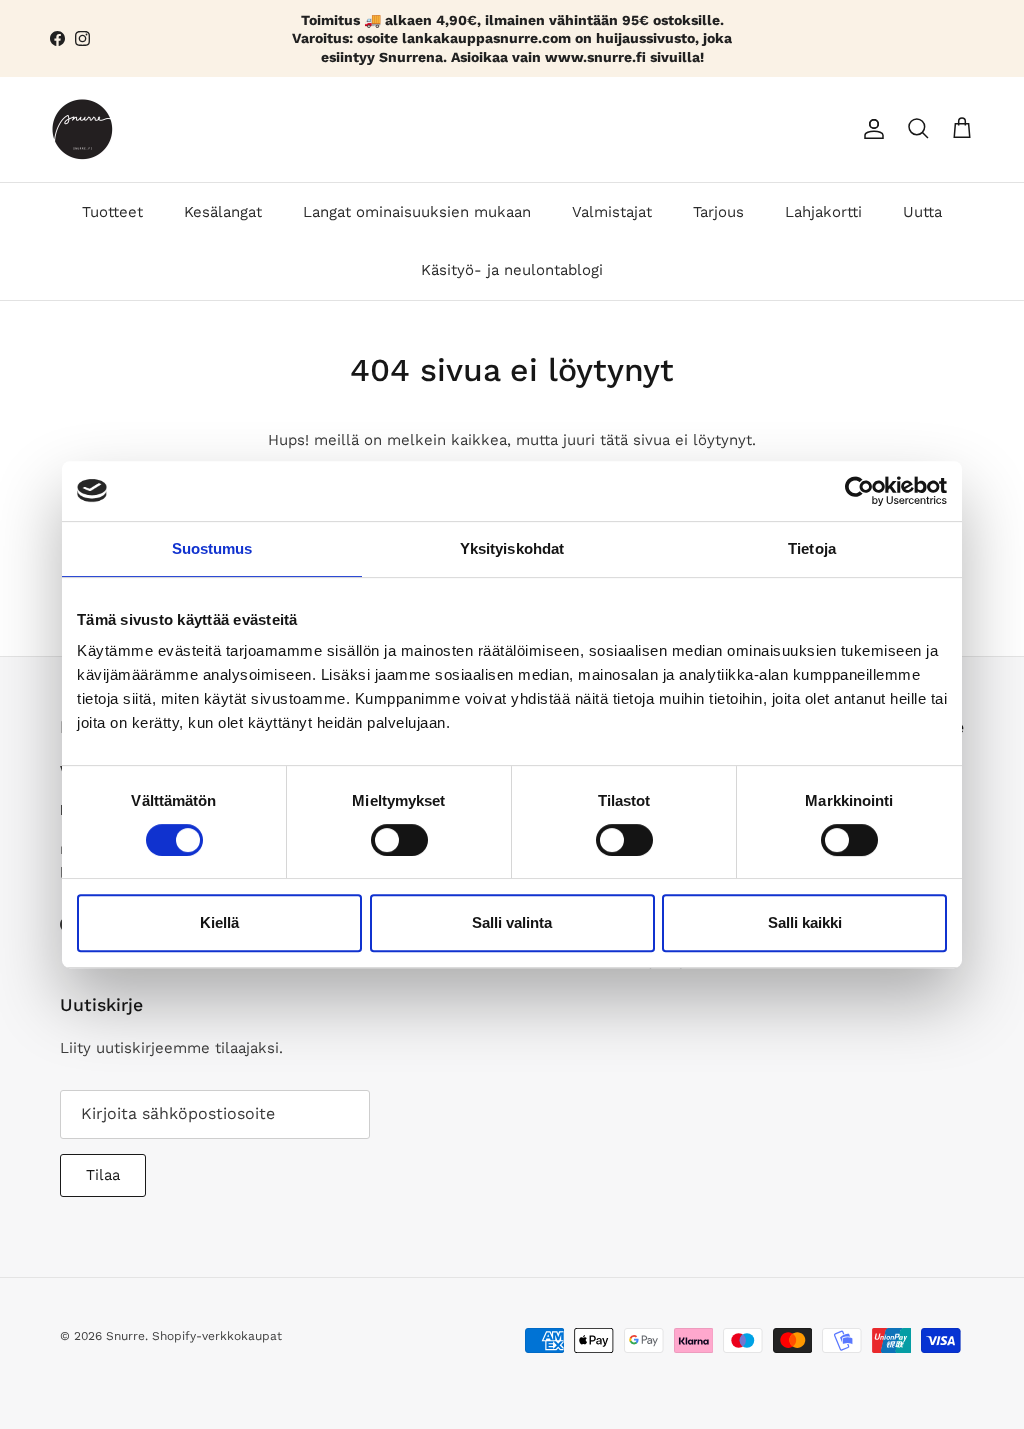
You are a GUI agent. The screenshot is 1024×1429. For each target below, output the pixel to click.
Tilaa (103, 1175)
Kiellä (219, 922)
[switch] (399, 840)
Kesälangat (223, 212)
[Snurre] (82, 129)
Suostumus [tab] (212, 548)
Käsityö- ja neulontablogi (512, 270)
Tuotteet (112, 212)
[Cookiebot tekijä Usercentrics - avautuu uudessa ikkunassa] (859, 491)
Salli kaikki (805, 922)
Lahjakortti (823, 212)
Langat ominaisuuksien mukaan (417, 212)
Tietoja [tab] (812, 548)
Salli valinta (512, 922)
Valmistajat (612, 212)
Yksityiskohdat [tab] (512, 548)
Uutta (922, 212)
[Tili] (870, 129)
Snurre (125, 1336)
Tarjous (718, 212)
